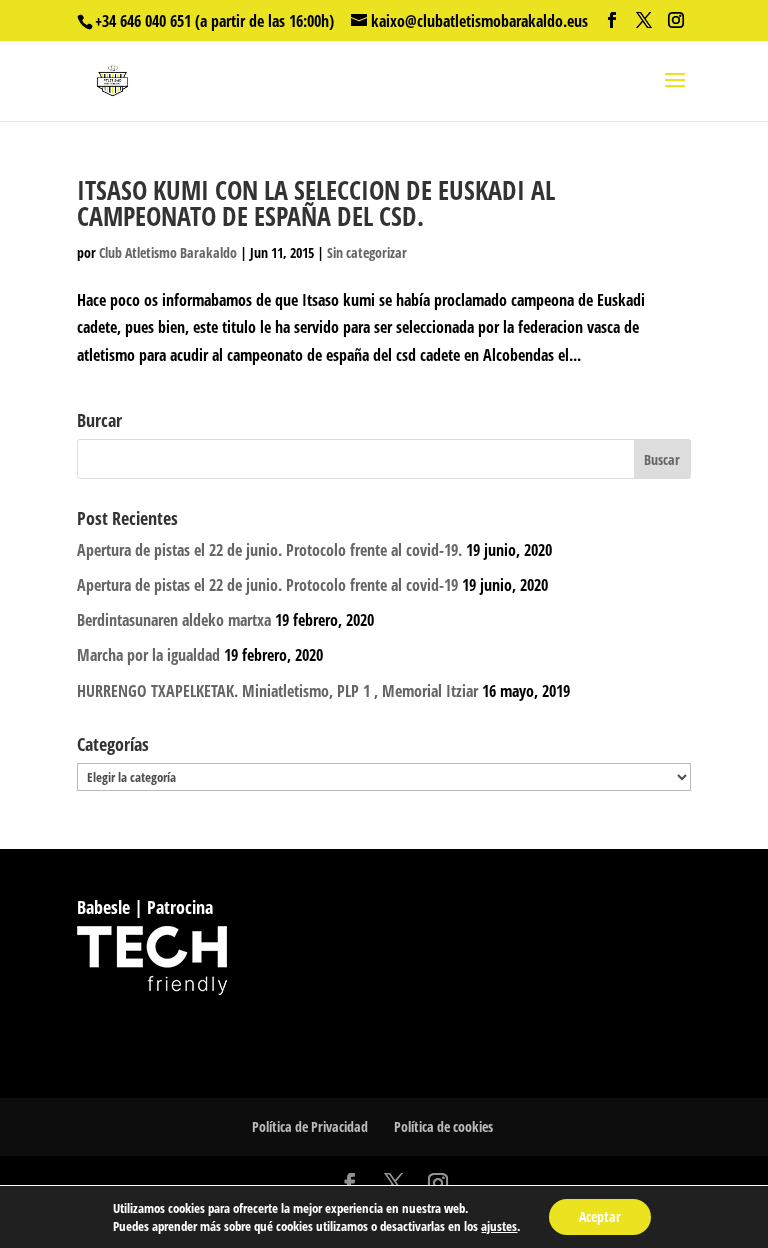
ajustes (499, 1226)
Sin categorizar (367, 252)
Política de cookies (443, 1126)
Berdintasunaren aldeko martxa (174, 620)
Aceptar (600, 1216)
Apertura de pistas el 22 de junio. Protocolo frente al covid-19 (267, 585)
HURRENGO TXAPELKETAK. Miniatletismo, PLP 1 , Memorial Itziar (277, 691)
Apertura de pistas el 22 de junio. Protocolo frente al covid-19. (269, 550)
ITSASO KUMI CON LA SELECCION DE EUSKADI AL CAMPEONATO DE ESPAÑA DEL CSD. (316, 203)
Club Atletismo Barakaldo (168, 252)
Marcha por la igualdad (148, 655)
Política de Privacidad (310, 1126)
